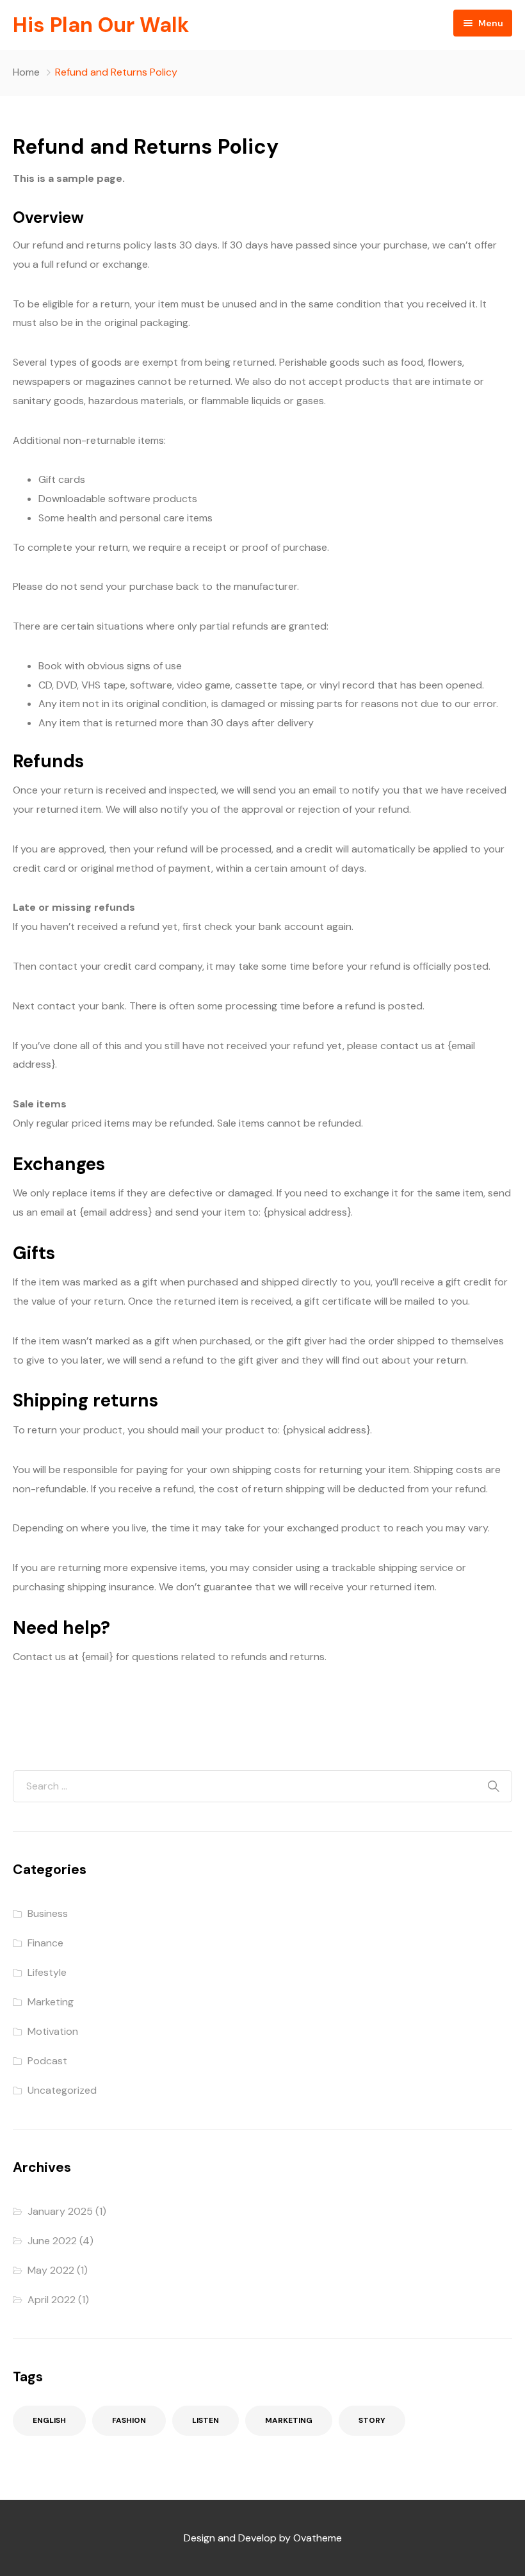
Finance (45, 1943)
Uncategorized (62, 2090)
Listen (206, 2420)
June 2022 (52, 2241)
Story (372, 2420)
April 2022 (52, 2300)
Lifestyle (47, 1972)
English (49, 2420)
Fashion (129, 2420)
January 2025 (60, 2211)
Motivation (53, 2031)
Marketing (51, 2002)
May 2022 (51, 2270)
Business (48, 1913)
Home (26, 72)
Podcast (47, 2061)
